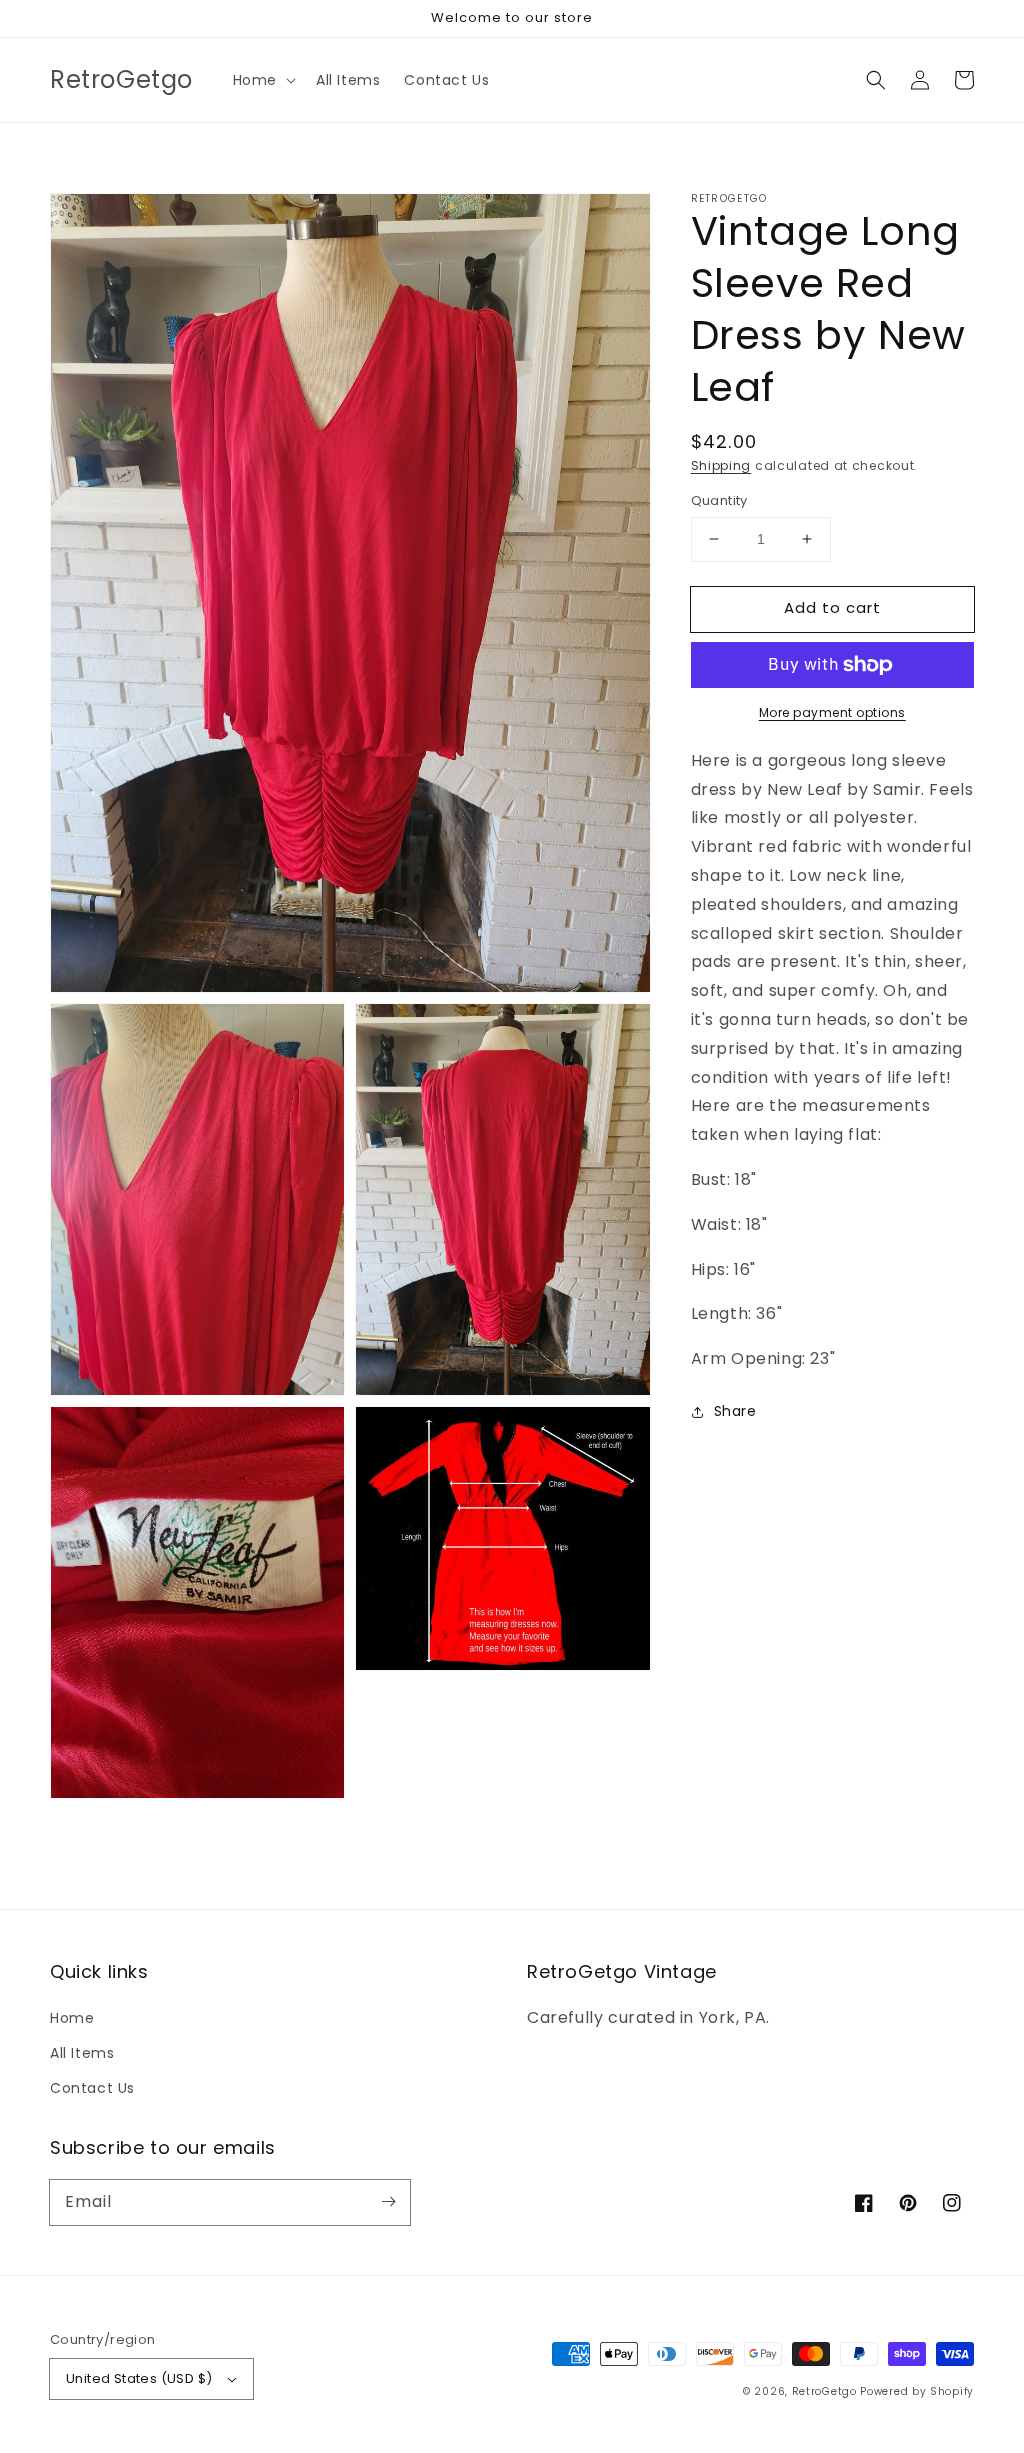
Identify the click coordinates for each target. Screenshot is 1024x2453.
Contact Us (92, 2088)
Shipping (721, 465)
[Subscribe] (388, 2202)
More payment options (832, 712)
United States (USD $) (139, 2378)
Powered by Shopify (917, 2391)
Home (72, 2018)
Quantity (719, 500)
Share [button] (735, 1411)
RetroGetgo (824, 2391)
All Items (82, 2053)
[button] (262, 80)
